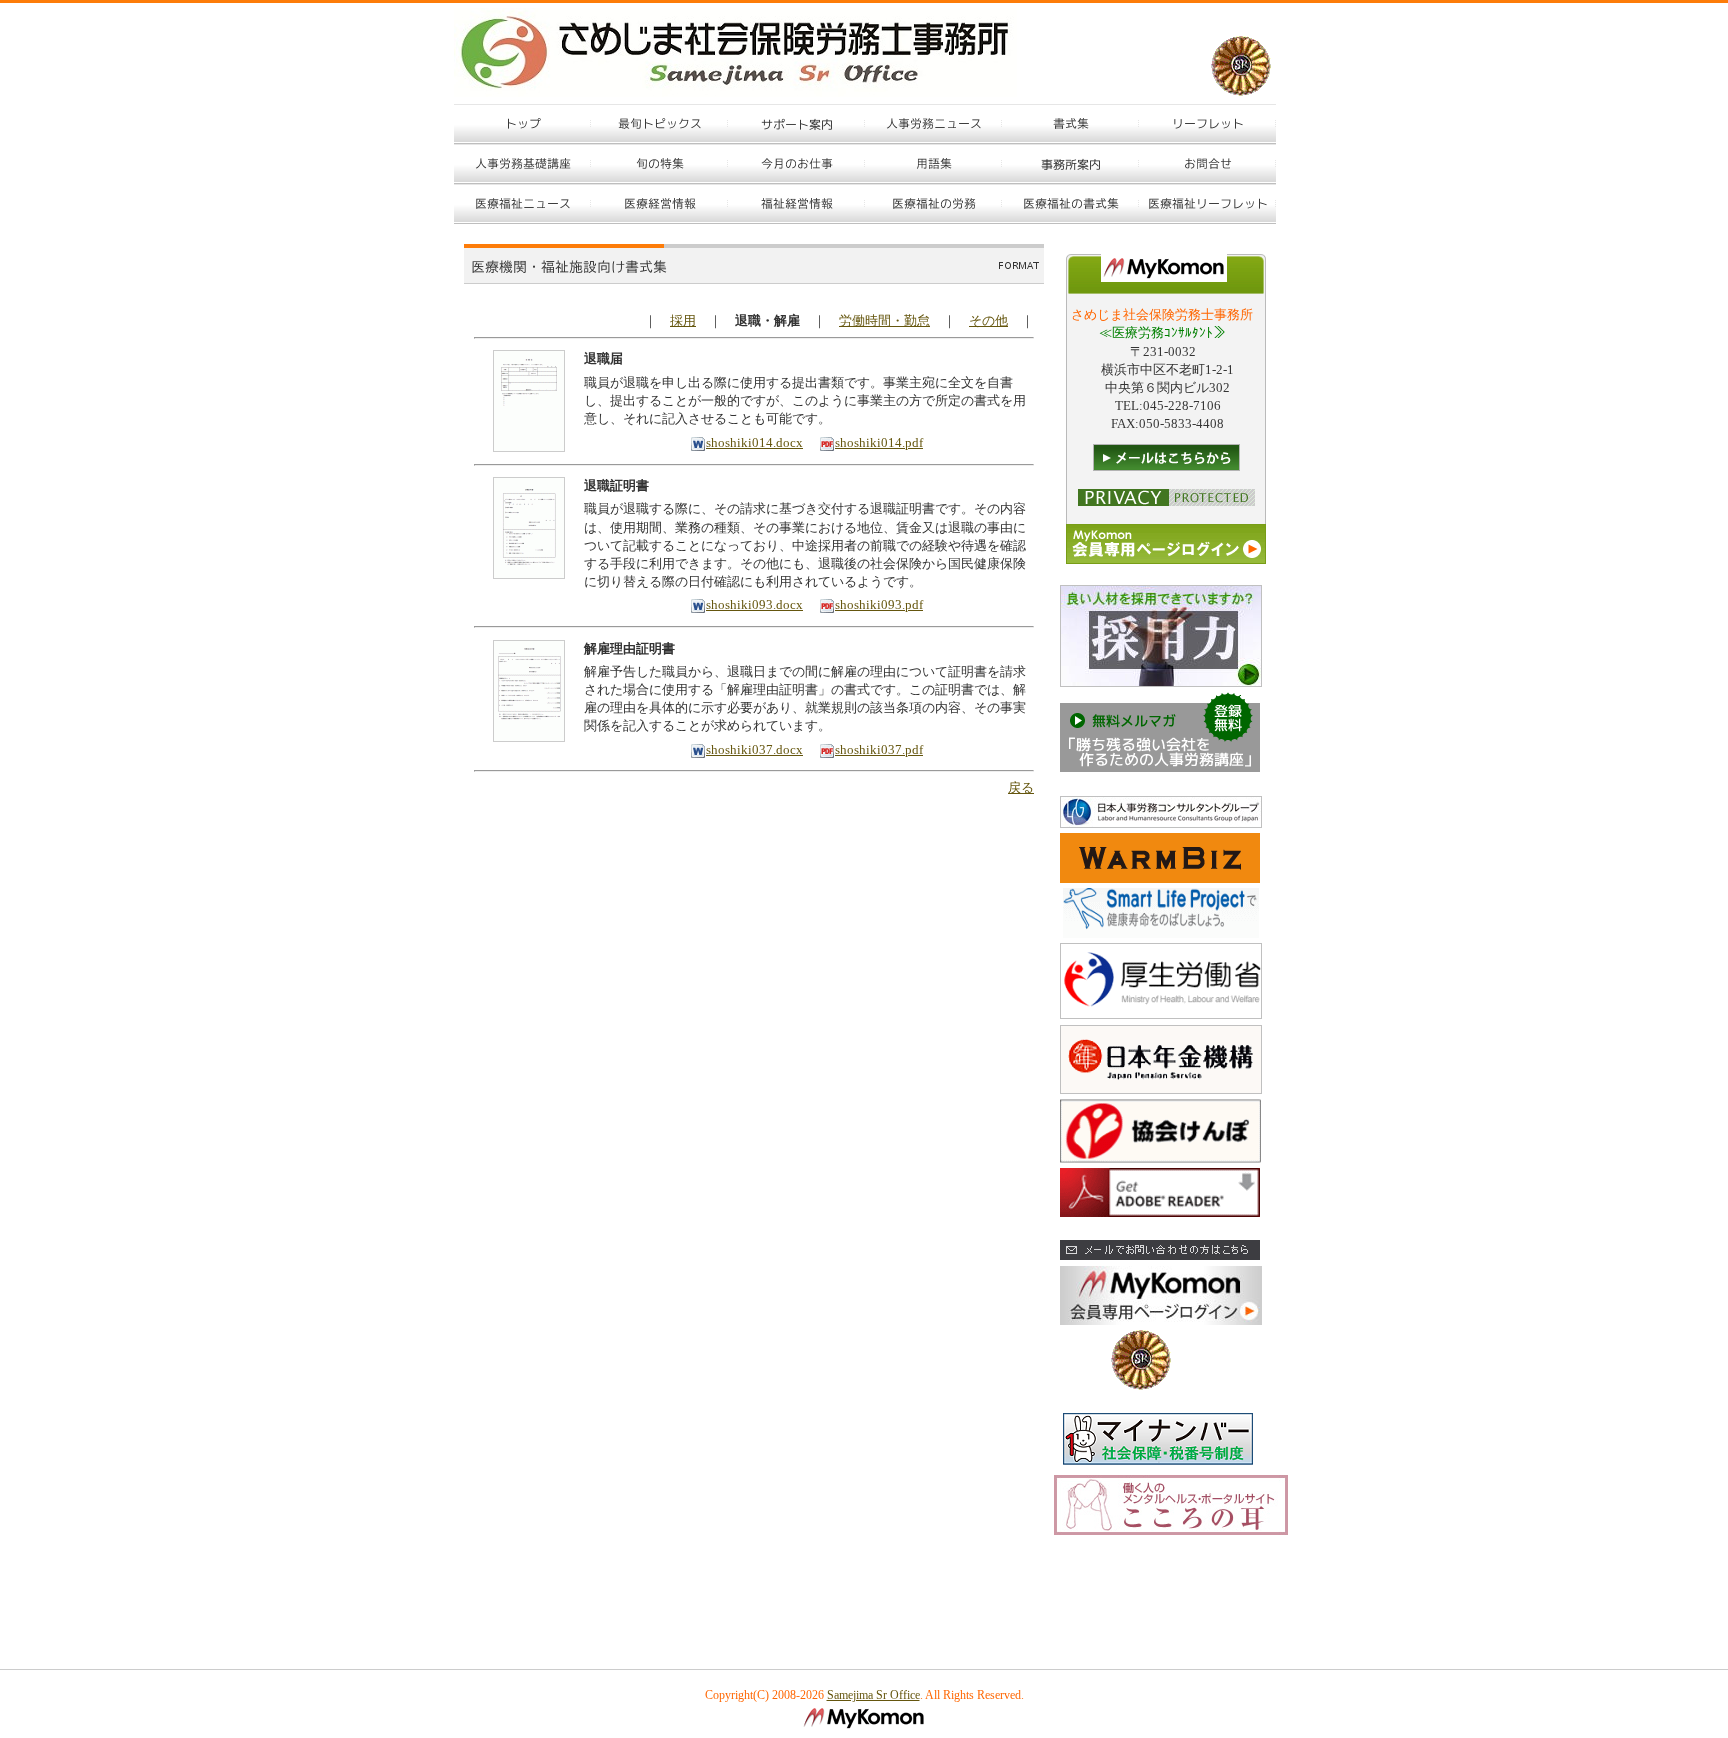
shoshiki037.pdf (879, 749)
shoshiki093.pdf (879, 604)
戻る (1021, 787)
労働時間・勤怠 (884, 320)
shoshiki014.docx (754, 442)
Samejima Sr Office (873, 1695)
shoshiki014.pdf (879, 442)
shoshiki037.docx (754, 749)
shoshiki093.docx (754, 604)
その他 (988, 320)
